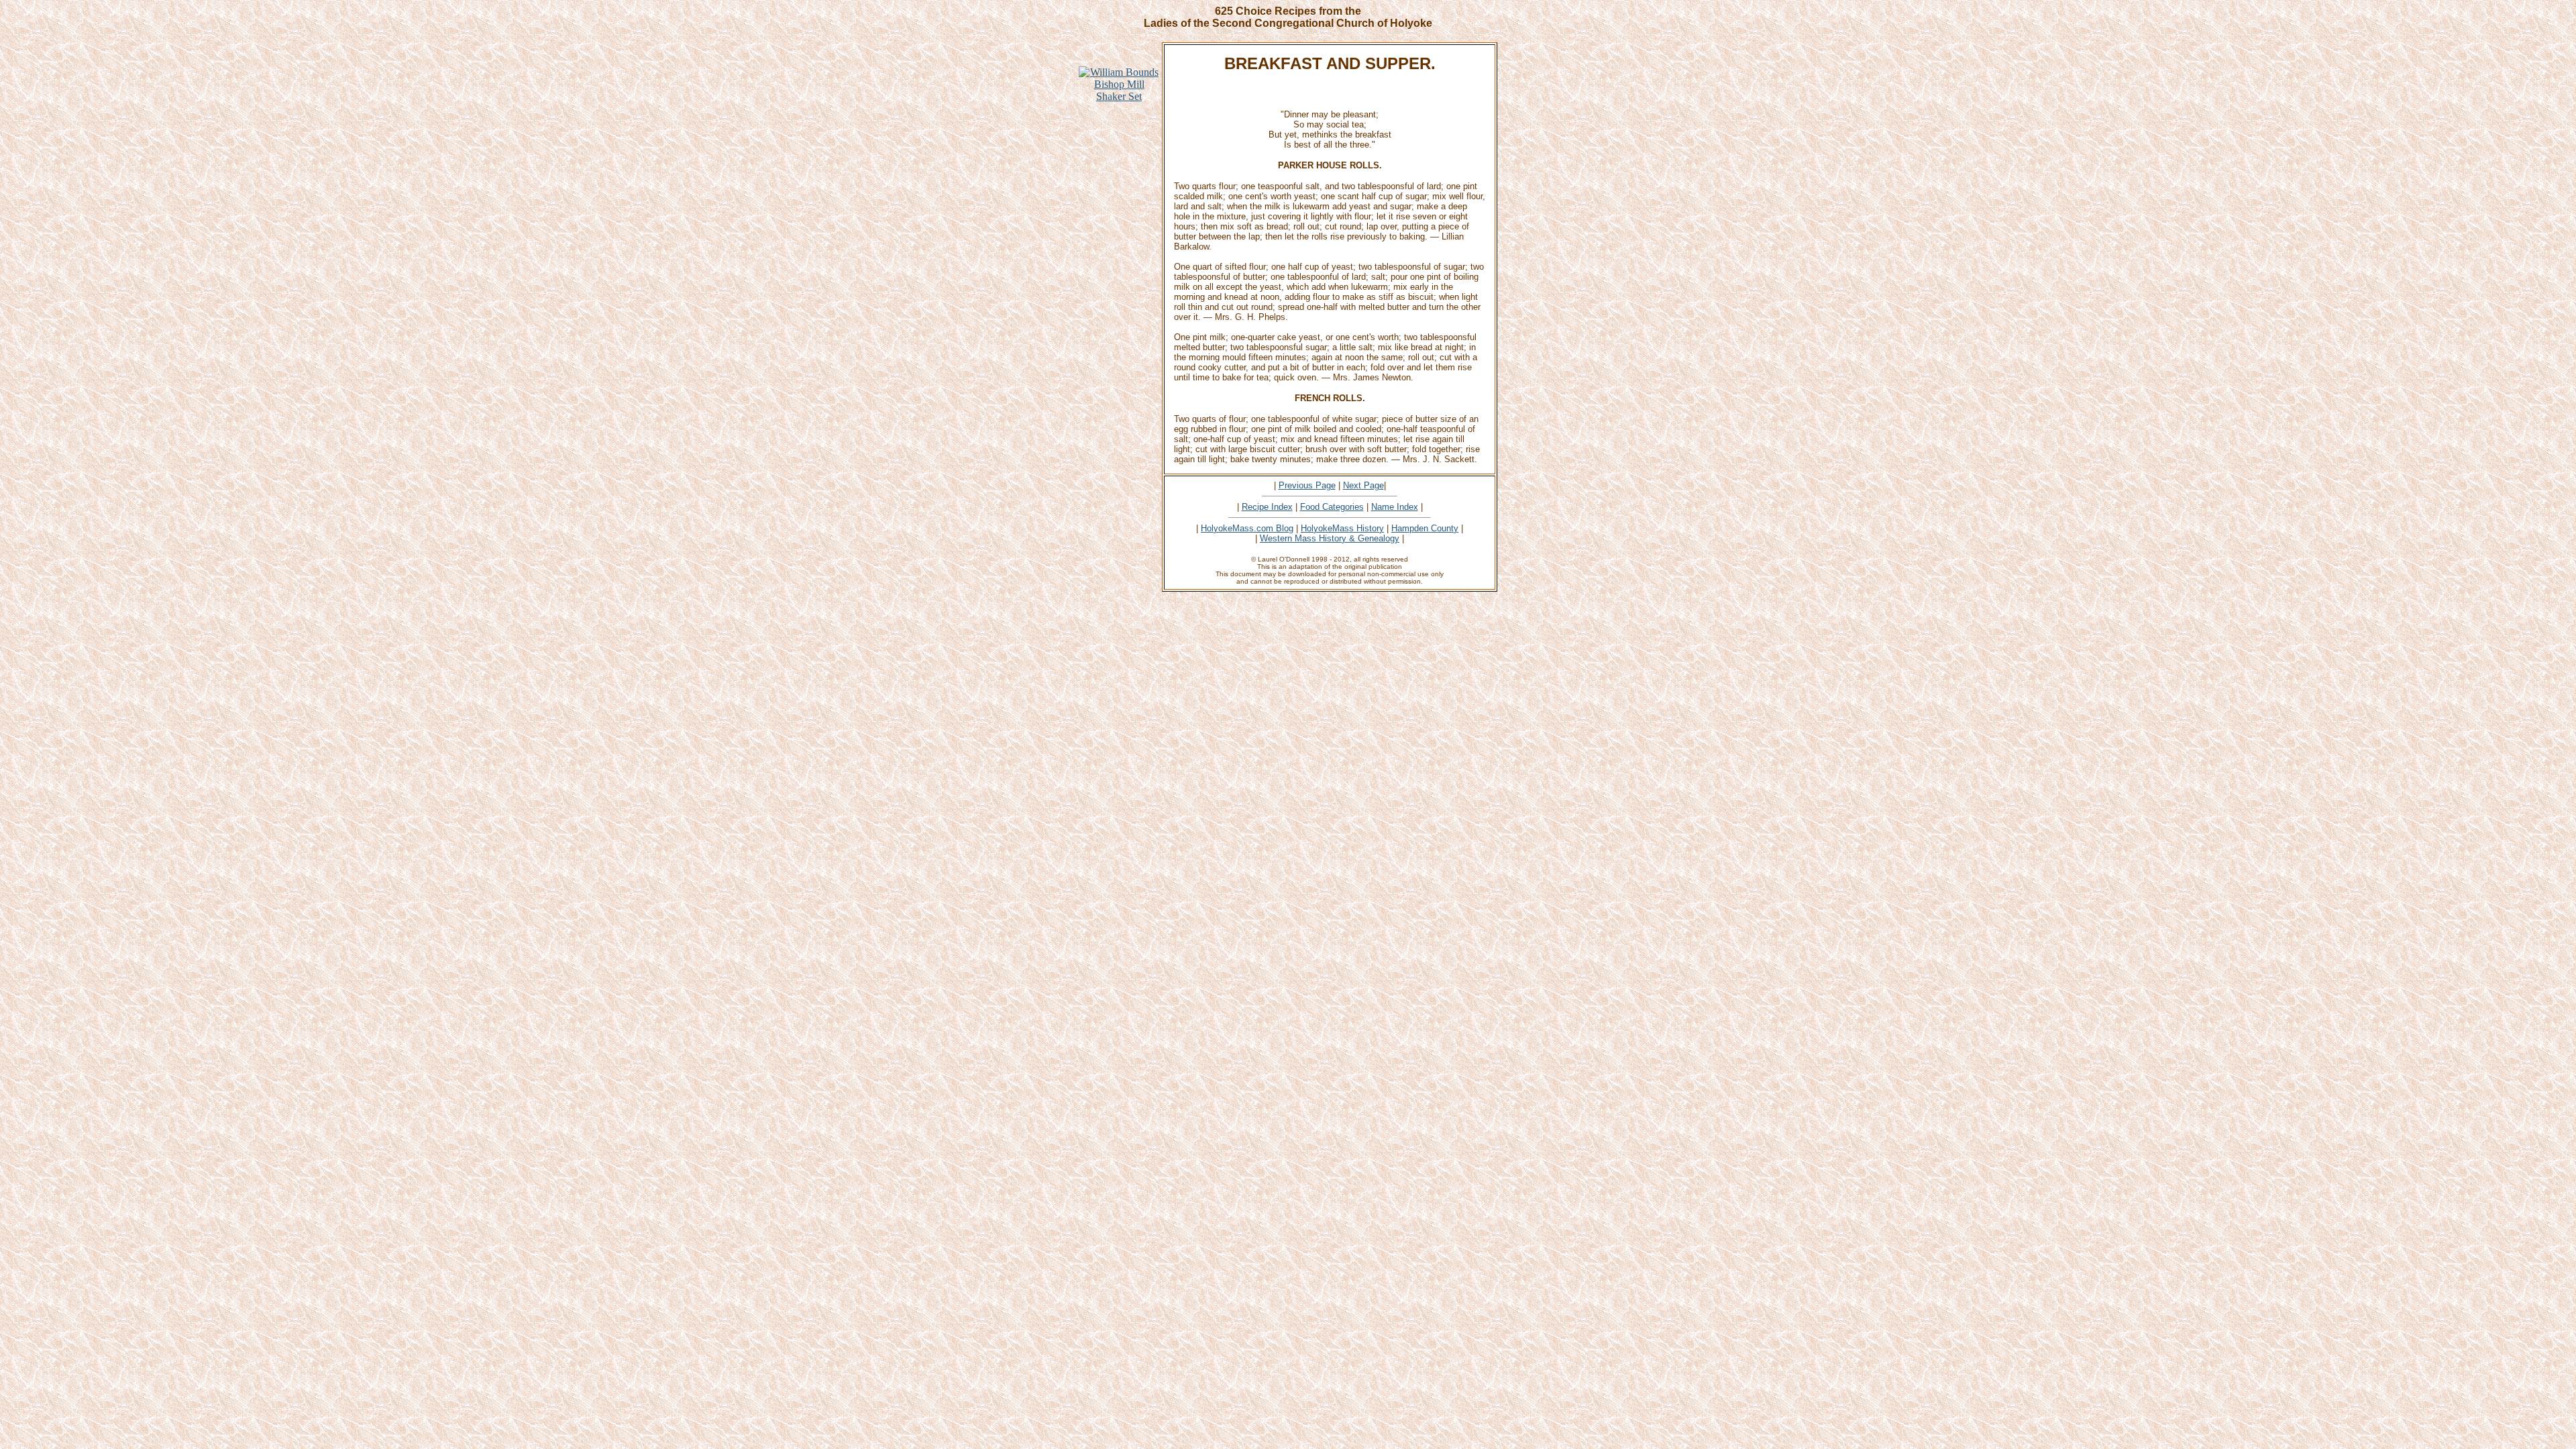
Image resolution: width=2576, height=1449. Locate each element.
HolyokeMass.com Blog (1247, 528)
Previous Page (1307, 485)
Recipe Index (1267, 507)
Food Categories (1332, 507)
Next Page (1363, 485)
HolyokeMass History (1342, 528)
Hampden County (1425, 528)
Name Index (1395, 507)
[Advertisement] (1119, 329)
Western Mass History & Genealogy (1330, 538)
